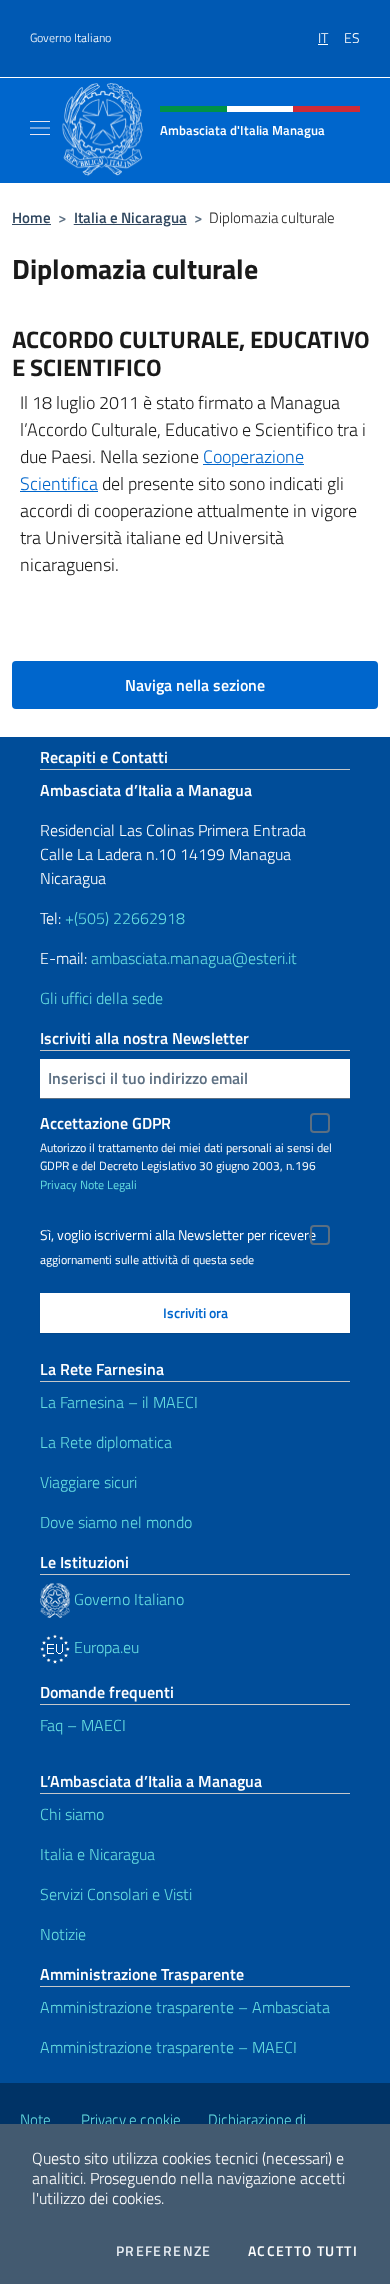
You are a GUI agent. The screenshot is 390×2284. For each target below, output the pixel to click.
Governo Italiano (70, 38)
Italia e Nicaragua (130, 217)
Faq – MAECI (83, 1725)
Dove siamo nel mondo (116, 1522)
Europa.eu (104, 1647)
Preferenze (164, 2251)
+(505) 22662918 (125, 918)
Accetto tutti (303, 2251)
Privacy (58, 1184)
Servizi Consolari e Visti (116, 1894)
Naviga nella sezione (195, 685)
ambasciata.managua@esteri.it (194, 958)
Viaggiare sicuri (88, 1482)
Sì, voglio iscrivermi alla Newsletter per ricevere (178, 1235)
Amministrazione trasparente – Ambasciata (185, 2007)
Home (31, 217)
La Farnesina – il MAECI (119, 1402)
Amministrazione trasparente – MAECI (168, 2047)
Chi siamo (72, 1814)
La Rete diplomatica (106, 1442)
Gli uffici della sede (101, 998)
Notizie (63, 1934)
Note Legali (108, 1184)
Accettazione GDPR (105, 1123)
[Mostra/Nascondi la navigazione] (40, 128)
